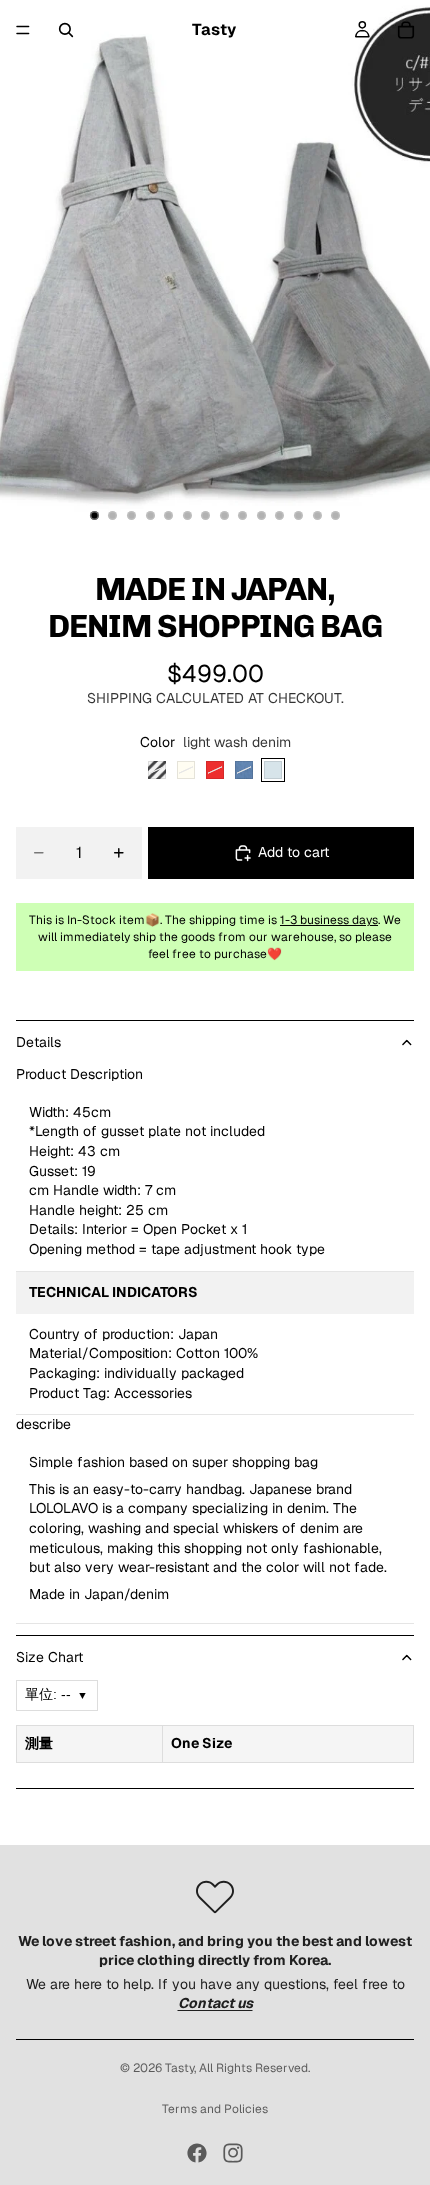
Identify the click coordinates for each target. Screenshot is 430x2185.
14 (336, 516)
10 (261, 516)
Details (38, 1042)
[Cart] (406, 30)
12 (299, 516)
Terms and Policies (215, 2109)
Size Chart (49, 1657)
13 (317, 516)
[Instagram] (233, 2153)
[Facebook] (197, 2153)
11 (280, 516)
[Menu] (23, 30)
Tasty (179, 2068)
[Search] (66, 30)
